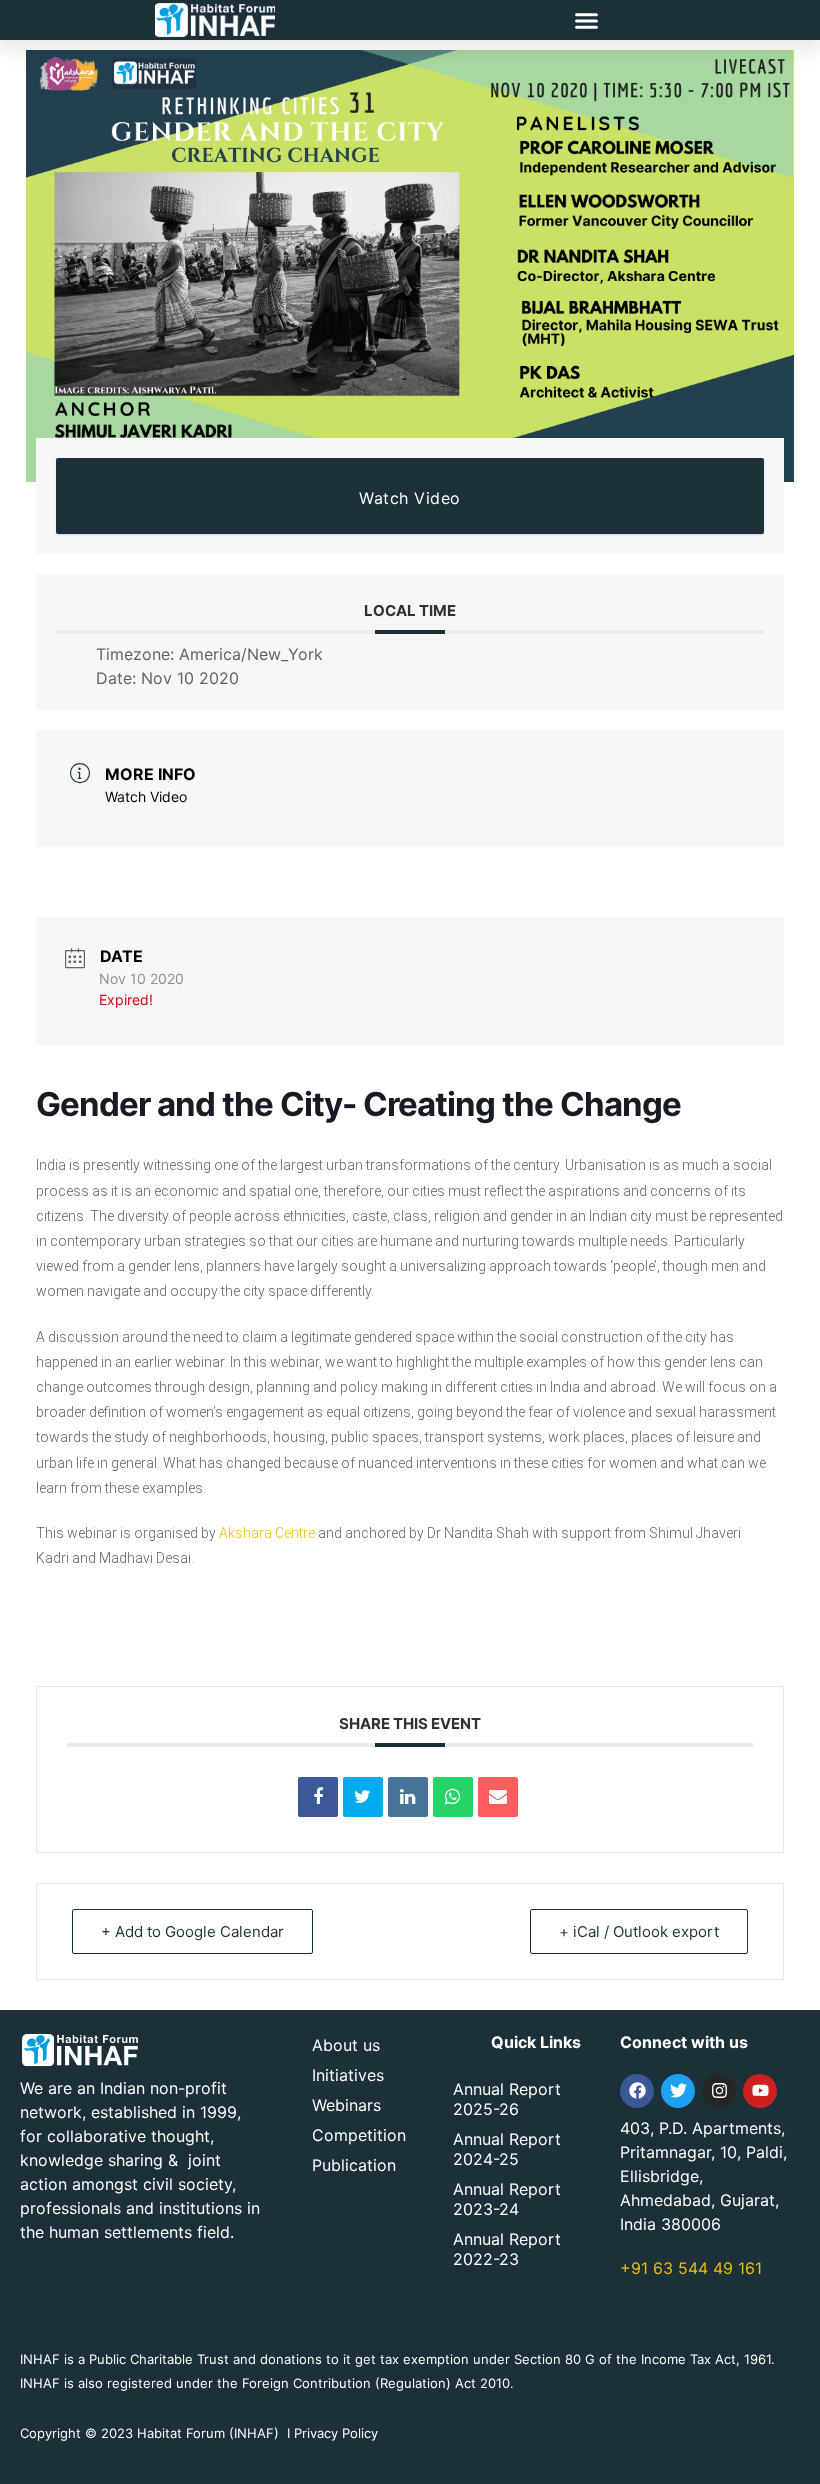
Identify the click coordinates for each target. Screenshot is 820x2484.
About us (346, 2045)
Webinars (346, 2105)
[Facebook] (637, 2091)
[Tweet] (363, 1797)
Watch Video (410, 498)
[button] (587, 20)
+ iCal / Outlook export (639, 1931)
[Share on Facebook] (318, 1797)
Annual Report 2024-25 (507, 2149)
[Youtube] (760, 2091)
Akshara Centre (267, 1533)
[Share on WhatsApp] (453, 1797)
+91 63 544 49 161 (691, 2268)
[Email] (498, 1797)
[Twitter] (678, 2091)
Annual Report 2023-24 (507, 2199)
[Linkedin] (408, 1797)
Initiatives (348, 2075)
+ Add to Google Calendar (192, 1931)
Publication (354, 2165)
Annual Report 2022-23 (507, 2249)
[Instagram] (719, 2091)
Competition (359, 2135)
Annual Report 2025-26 (507, 2099)
